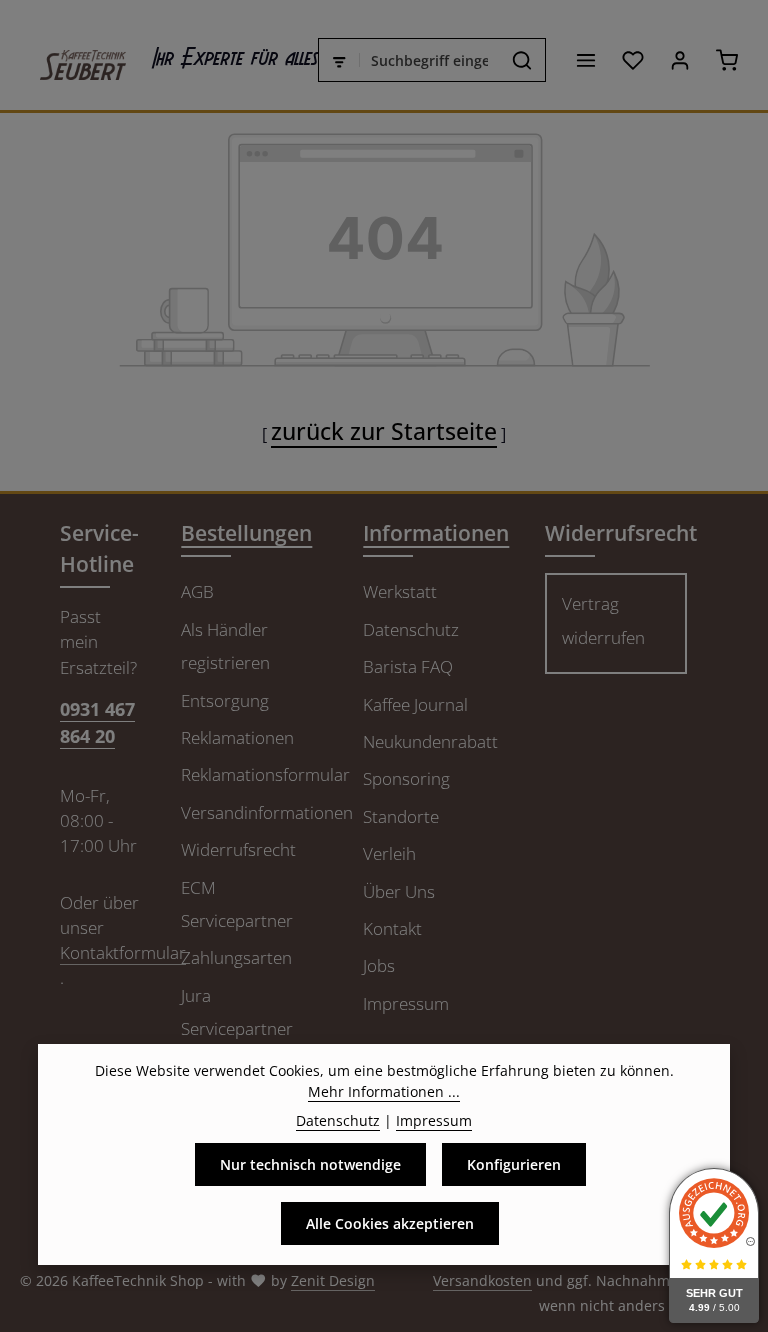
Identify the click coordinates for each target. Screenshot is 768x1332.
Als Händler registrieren (225, 646)
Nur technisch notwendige (310, 1164)
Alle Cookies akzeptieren (390, 1223)
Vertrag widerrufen (603, 620)
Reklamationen (237, 737)
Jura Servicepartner (237, 1012)
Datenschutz (411, 629)
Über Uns (399, 891)
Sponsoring (406, 778)
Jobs (379, 965)
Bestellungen (246, 533)
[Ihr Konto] (679, 60)
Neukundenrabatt (430, 741)
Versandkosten (482, 1280)
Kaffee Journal (415, 704)
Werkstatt (400, 591)
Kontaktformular (123, 952)
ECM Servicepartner (237, 904)
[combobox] (430, 60)
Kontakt (392, 928)
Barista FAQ (408, 666)
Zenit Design (333, 1280)
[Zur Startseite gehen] (73, 60)
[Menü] (585, 60)
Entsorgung (225, 700)
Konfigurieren (514, 1164)
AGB (197, 591)
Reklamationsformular (265, 774)
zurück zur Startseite (384, 431)
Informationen (436, 533)
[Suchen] (522, 60)
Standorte (401, 816)
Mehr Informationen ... (384, 1091)
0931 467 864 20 (97, 722)
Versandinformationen (267, 812)
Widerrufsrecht (238, 849)
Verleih (389, 853)
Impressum (406, 1003)
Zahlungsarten (236, 957)
